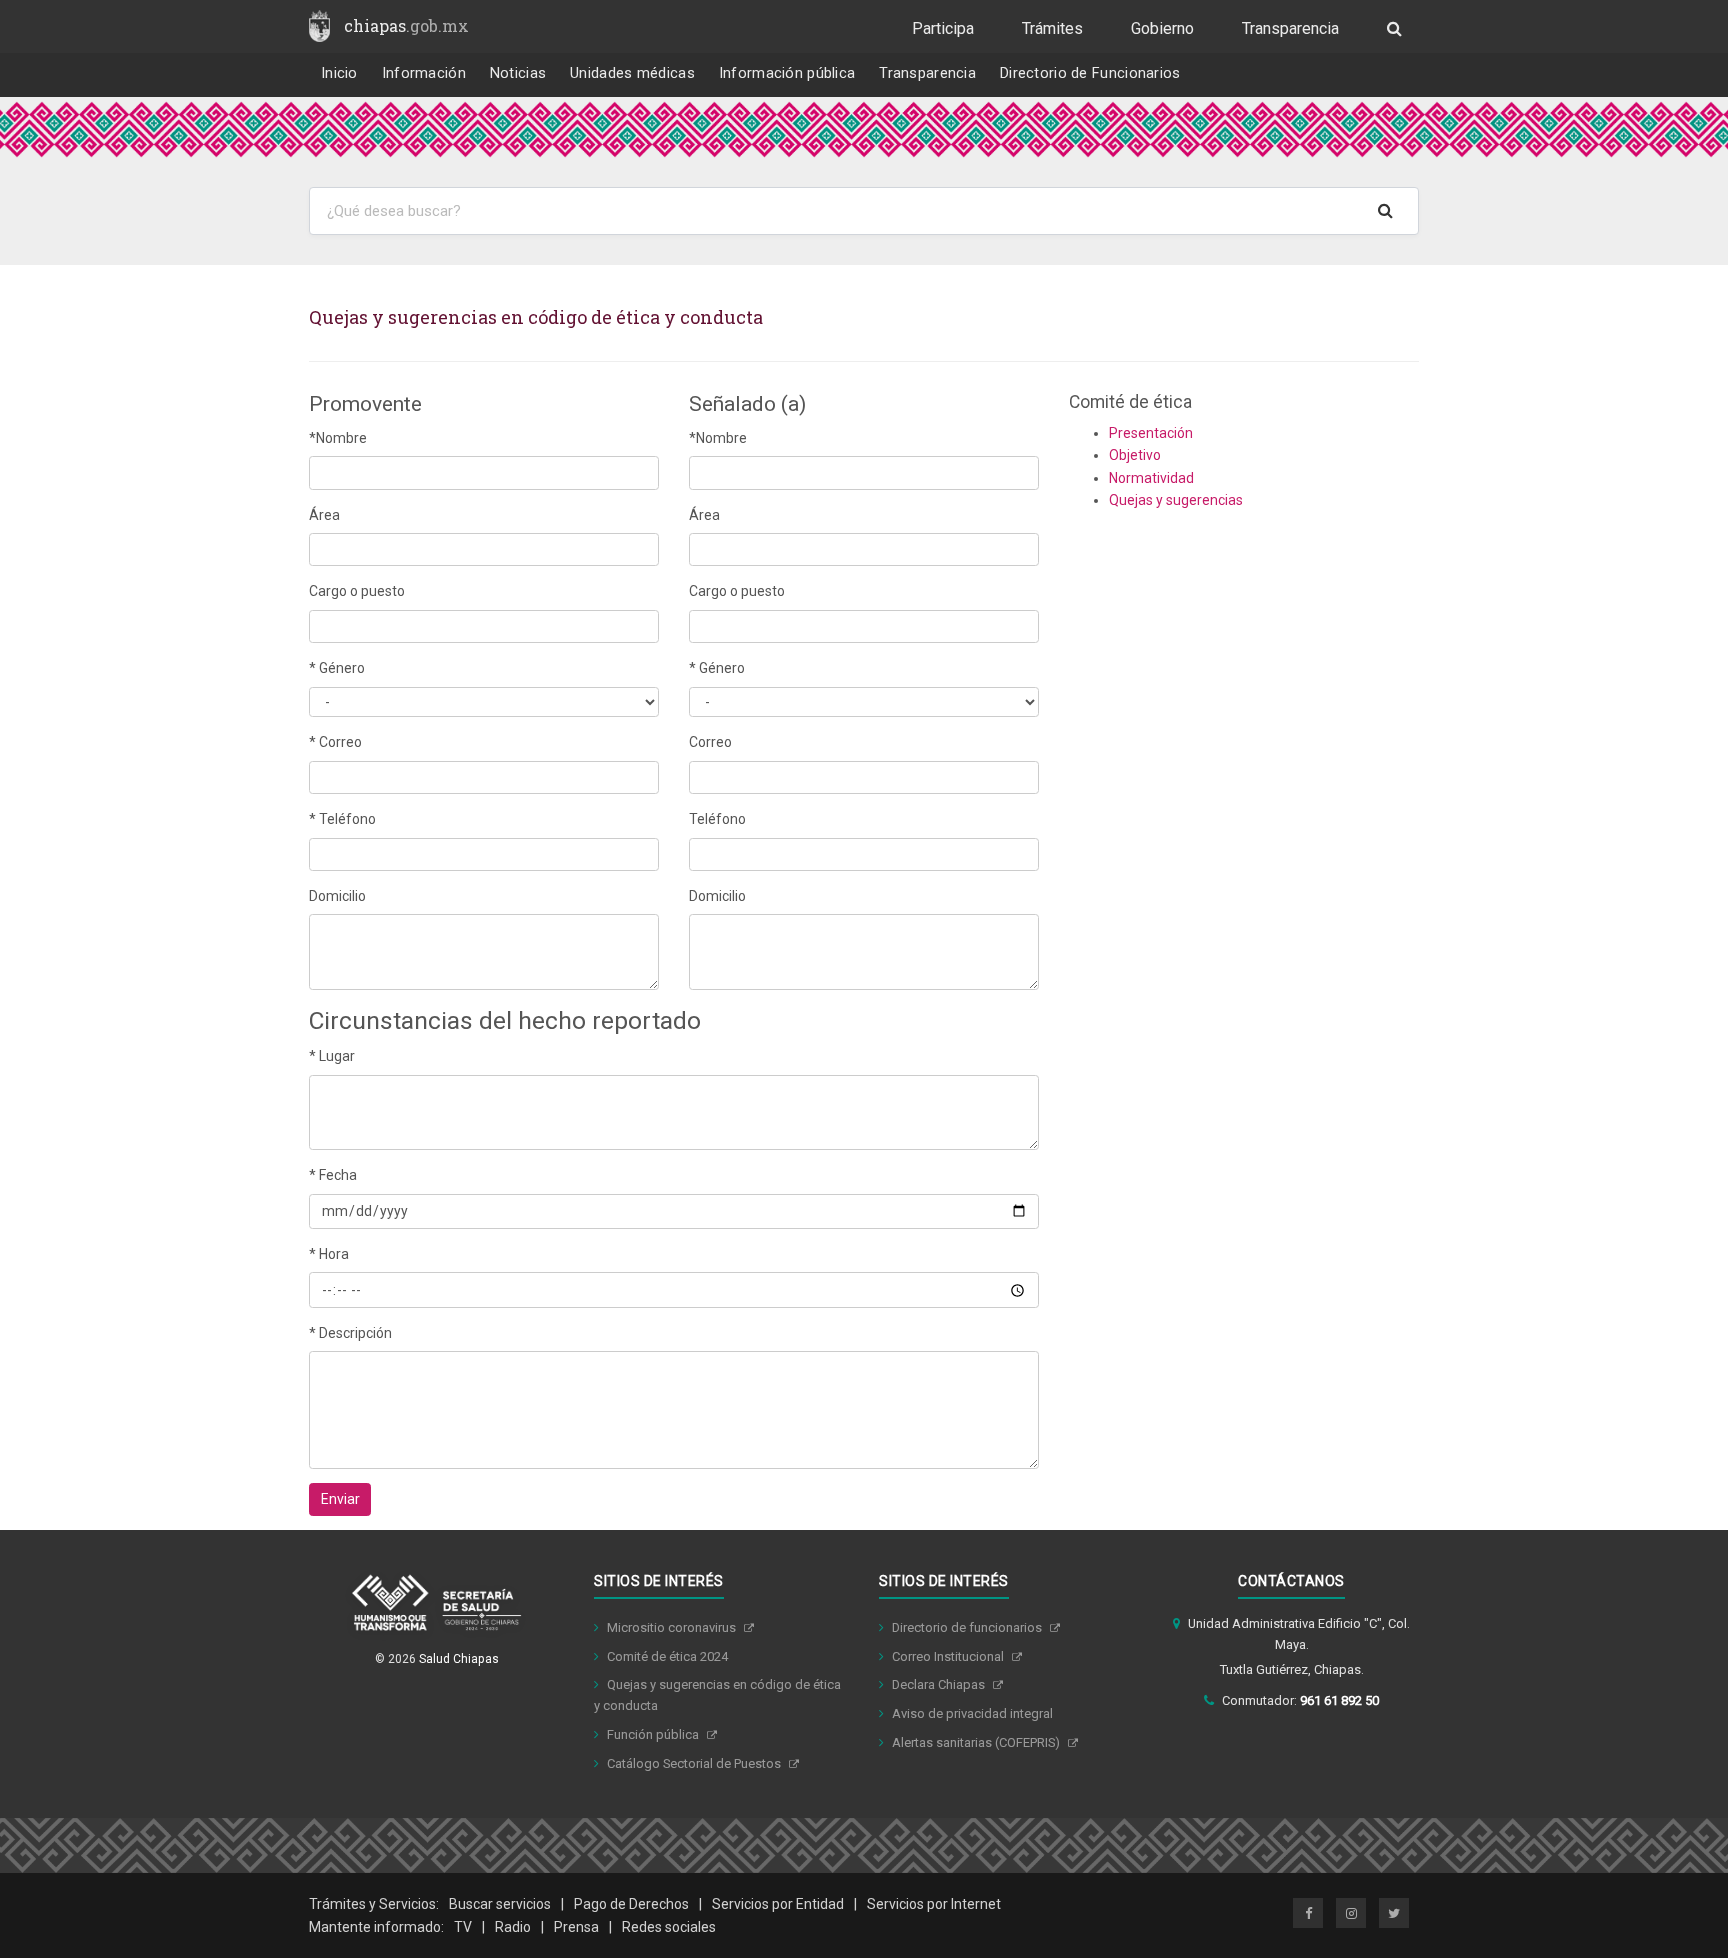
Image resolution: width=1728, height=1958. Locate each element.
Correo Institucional (949, 1656)
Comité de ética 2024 (667, 1656)
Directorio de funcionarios (968, 1627)
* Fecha (333, 1175)
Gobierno (1162, 28)
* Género (337, 668)
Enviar (340, 1499)
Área (324, 515)
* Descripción (350, 1333)
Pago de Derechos (631, 1904)
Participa (943, 28)
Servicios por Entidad (778, 1904)
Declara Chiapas (940, 1684)
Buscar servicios (500, 1904)
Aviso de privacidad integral (972, 1713)
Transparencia (1290, 28)
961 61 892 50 (1339, 1700)
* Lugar (332, 1056)
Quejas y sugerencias (1176, 500)
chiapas (406, 25)
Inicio (339, 73)
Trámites (1052, 28)
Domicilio (337, 896)
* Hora (329, 1254)
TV (463, 1927)
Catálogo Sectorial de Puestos (695, 1763)
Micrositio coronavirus (673, 1627)
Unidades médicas (632, 73)
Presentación (1151, 433)
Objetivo (1135, 455)
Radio (513, 1927)
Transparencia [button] (927, 73)
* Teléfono (342, 819)
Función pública (654, 1734)
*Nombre (338, 438)
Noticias (518, 73)
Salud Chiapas (459, 1659)
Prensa (576, 1927)
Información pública (787, 73)
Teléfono (717, 819)
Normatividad (1151, 478)
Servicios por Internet (934, 1904)
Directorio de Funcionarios (1090, 73)
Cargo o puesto (357, 591)
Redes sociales (669, 1927)
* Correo (335, 742)
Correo (710, 742)
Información (424, 73)
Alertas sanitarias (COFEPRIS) (977, 1742)
